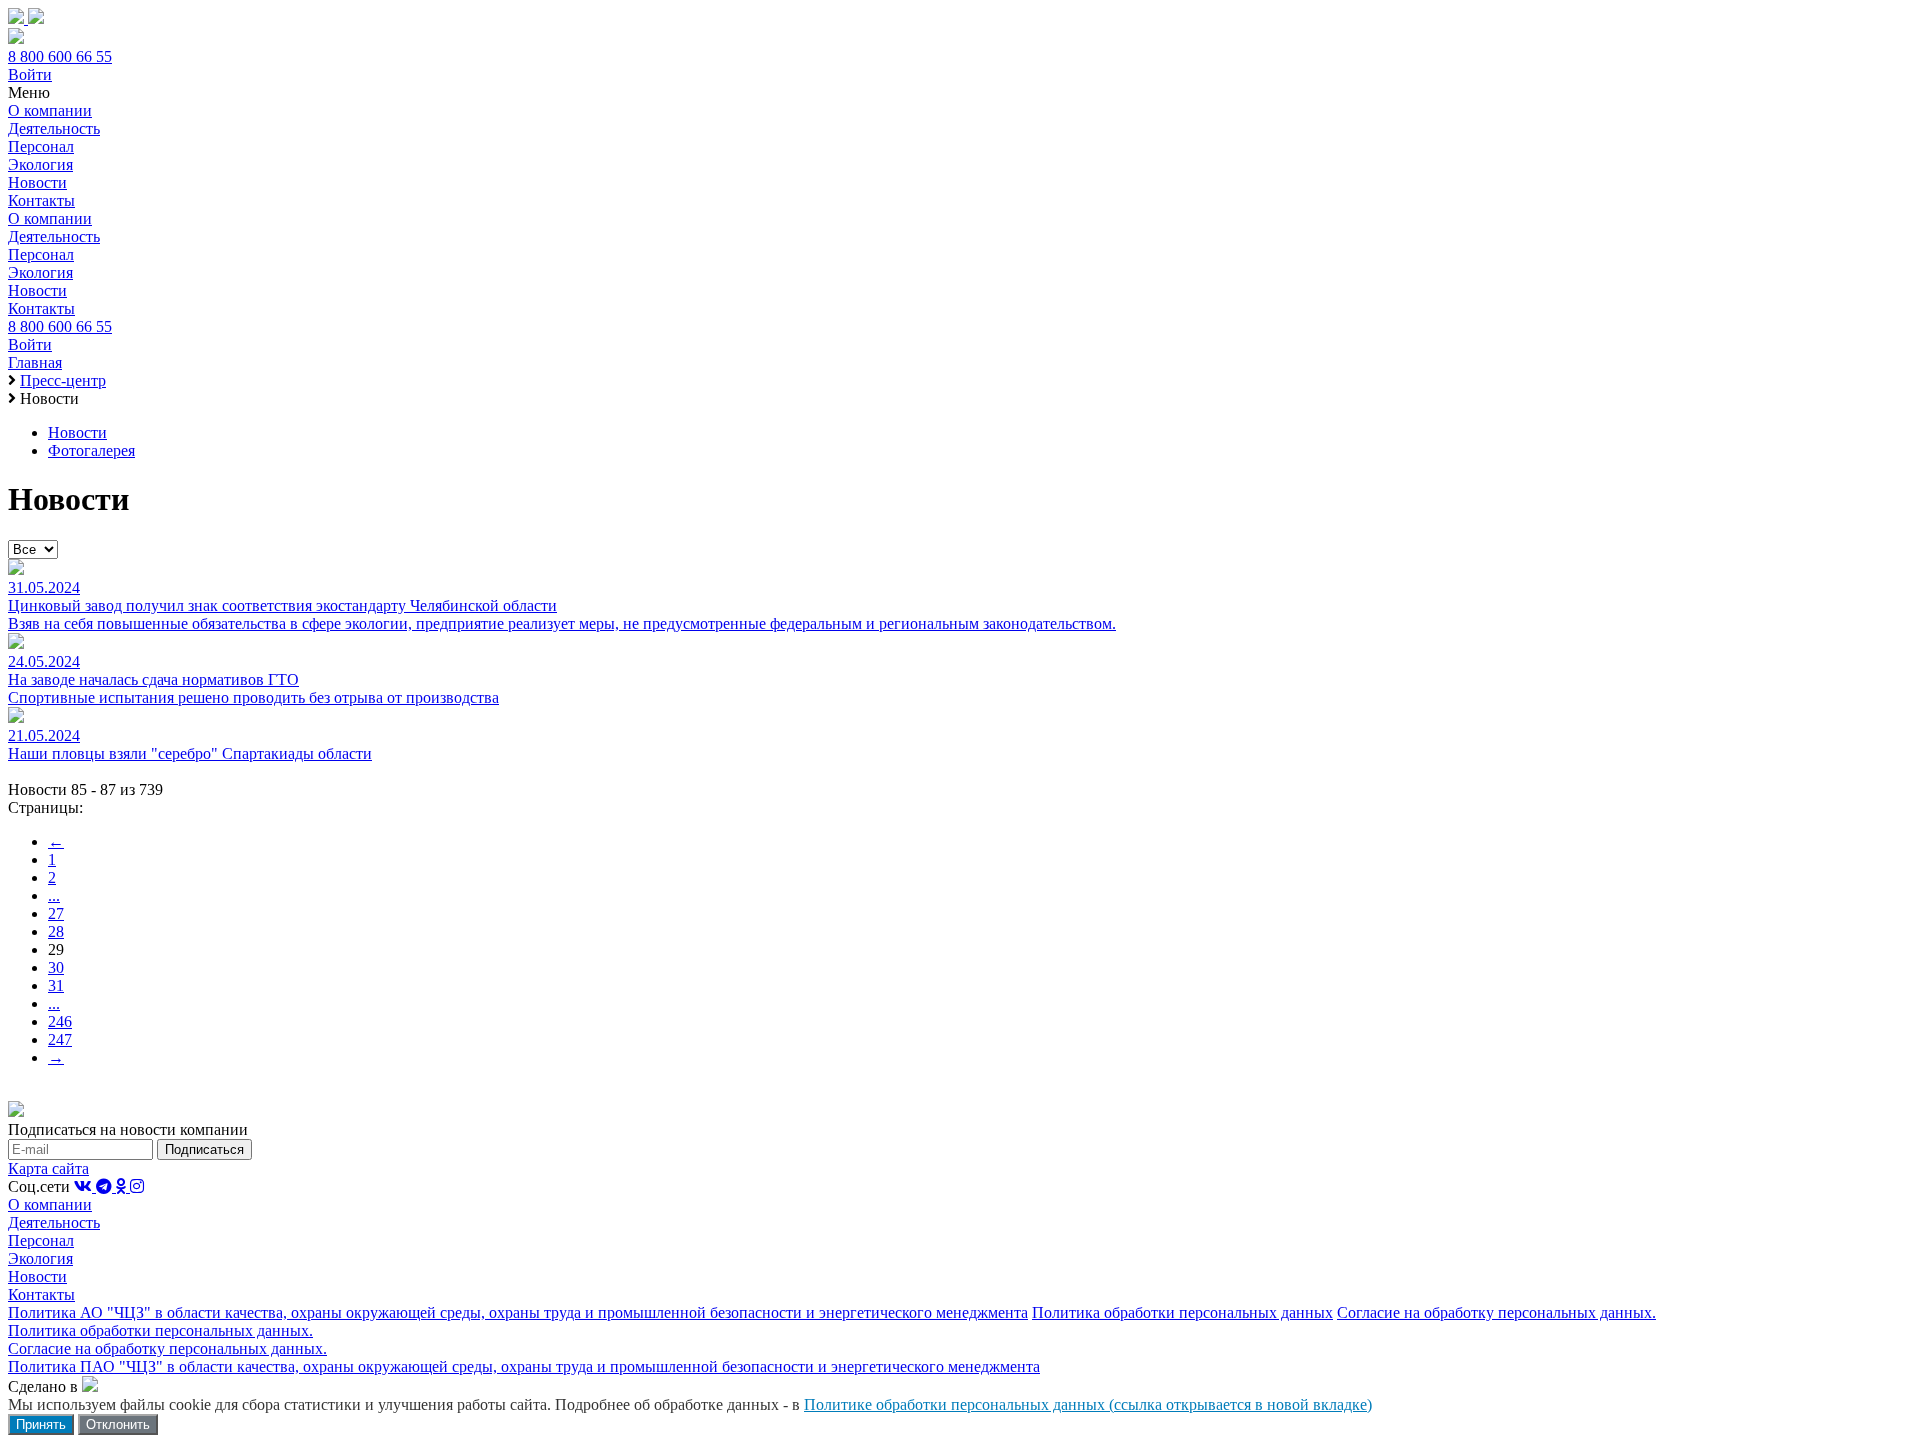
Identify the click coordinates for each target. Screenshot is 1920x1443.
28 (56, 931)
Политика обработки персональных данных (1182, 1312)
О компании (50, 110)
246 (60, 1021)
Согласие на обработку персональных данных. (1496, 1312)
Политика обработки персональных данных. (160, 1330)
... (54, 895)
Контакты (41, 200)
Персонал (41, 146)
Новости (37, 182)
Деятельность (54, 128)
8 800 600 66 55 (60, 56)
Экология (40, 164)
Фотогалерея (91, 450)
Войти (30, 74)
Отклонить (118, 1424)
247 (60, 1039)
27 (56, 913)
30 (56, 967)
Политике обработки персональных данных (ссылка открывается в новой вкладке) (1088, 1404)
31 (56, 985)
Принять (41, 1424)
